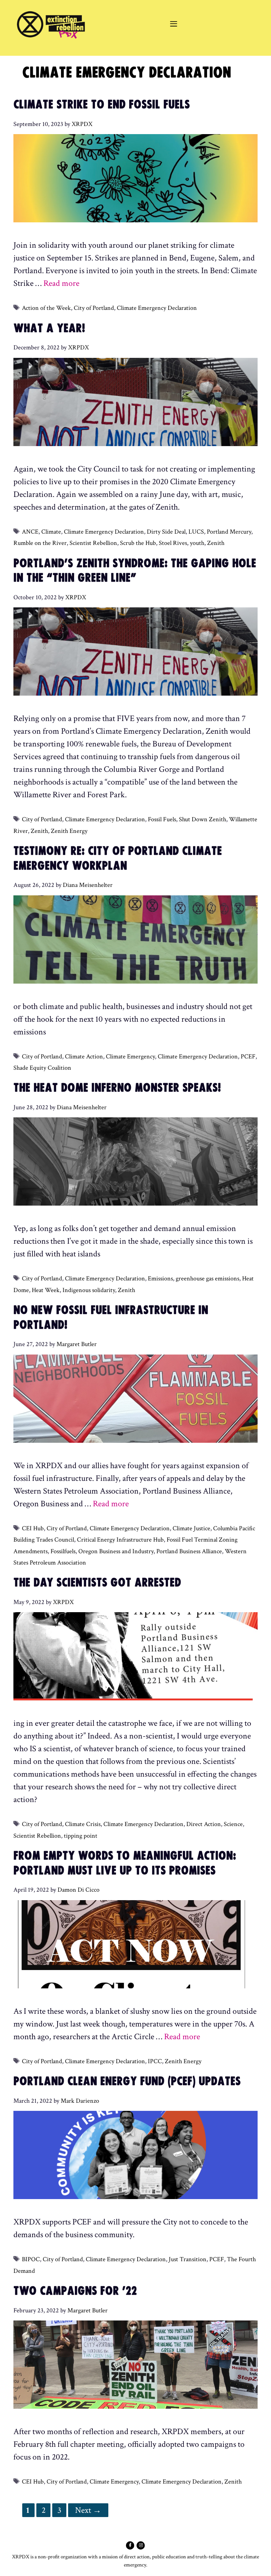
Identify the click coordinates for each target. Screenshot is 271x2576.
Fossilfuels (63, 1551)
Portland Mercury (229, 532)
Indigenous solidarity (89, 1290)
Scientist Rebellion (93, 543)
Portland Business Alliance (189, 1551)
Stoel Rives (173, 543)
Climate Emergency (130, 1056)
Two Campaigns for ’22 (75, 2291)
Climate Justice (191, 1528)
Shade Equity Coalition (42, 1068)
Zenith (216, 543)
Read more (61, 283)
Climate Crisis (83, 1824)
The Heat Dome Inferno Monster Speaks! (117, 1088)
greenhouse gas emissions (207, 1278)
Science (233, 1824)
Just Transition (188, 2259)
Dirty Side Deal (166, 532)
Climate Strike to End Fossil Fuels (102, 105)
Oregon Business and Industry (116, 1551)
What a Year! (49, 328)
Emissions (160, 1278)
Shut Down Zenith (203, 819)
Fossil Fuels (162, 819)
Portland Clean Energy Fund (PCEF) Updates (127, 2081)
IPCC (155, 2061)
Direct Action (204, 1824)
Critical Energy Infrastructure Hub (120, 1540)
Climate (51, 532)
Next (88, 2510)
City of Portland (94, 308)
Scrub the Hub (138, 543)
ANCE (30, 532)
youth (197, 543)
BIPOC (31, 2259)
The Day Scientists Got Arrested (97, 1583)
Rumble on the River (40, 543)
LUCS (196, 532)
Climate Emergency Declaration (157, 308)
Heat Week (46, 1290)
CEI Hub (33, 1528)
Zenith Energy (69, 831)
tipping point (81, 1836)
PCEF (248, 1056)
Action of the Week (46, 308)
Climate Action (84, 1056)
